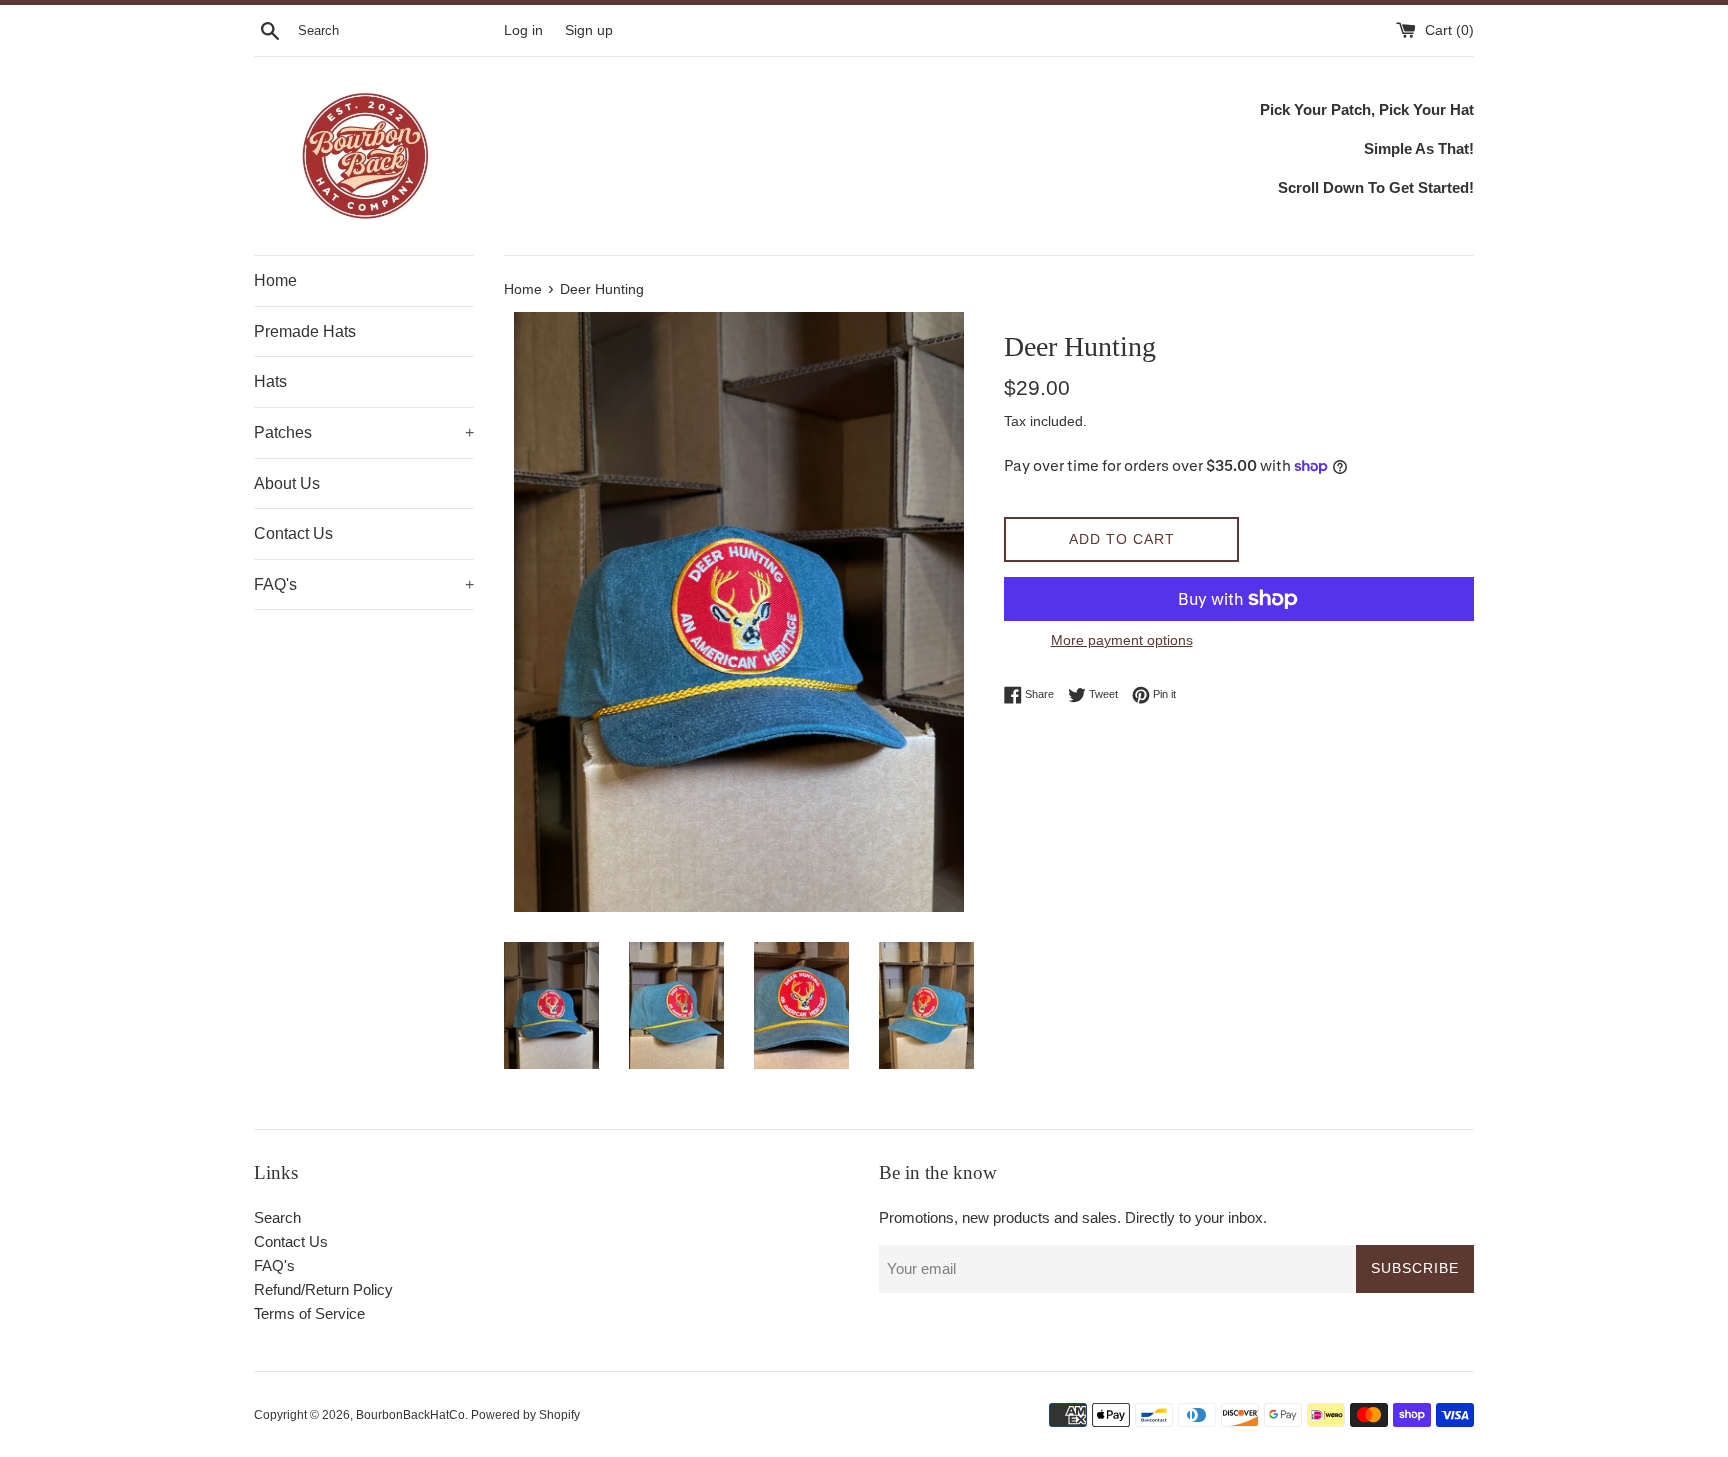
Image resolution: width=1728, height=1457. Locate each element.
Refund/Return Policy (323, 1289)
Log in (523, 30)
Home (275, 280)
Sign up (589, 30)
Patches (364, 432)
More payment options (1122, 640)
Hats (270, 381)
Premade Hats (305, 331)
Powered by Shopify (525, 1415)
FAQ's (364, 584)
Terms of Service (309, 1313)
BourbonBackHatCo (410, 1415)
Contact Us (293, 533)
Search (277, 1217)
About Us (287, 483)
